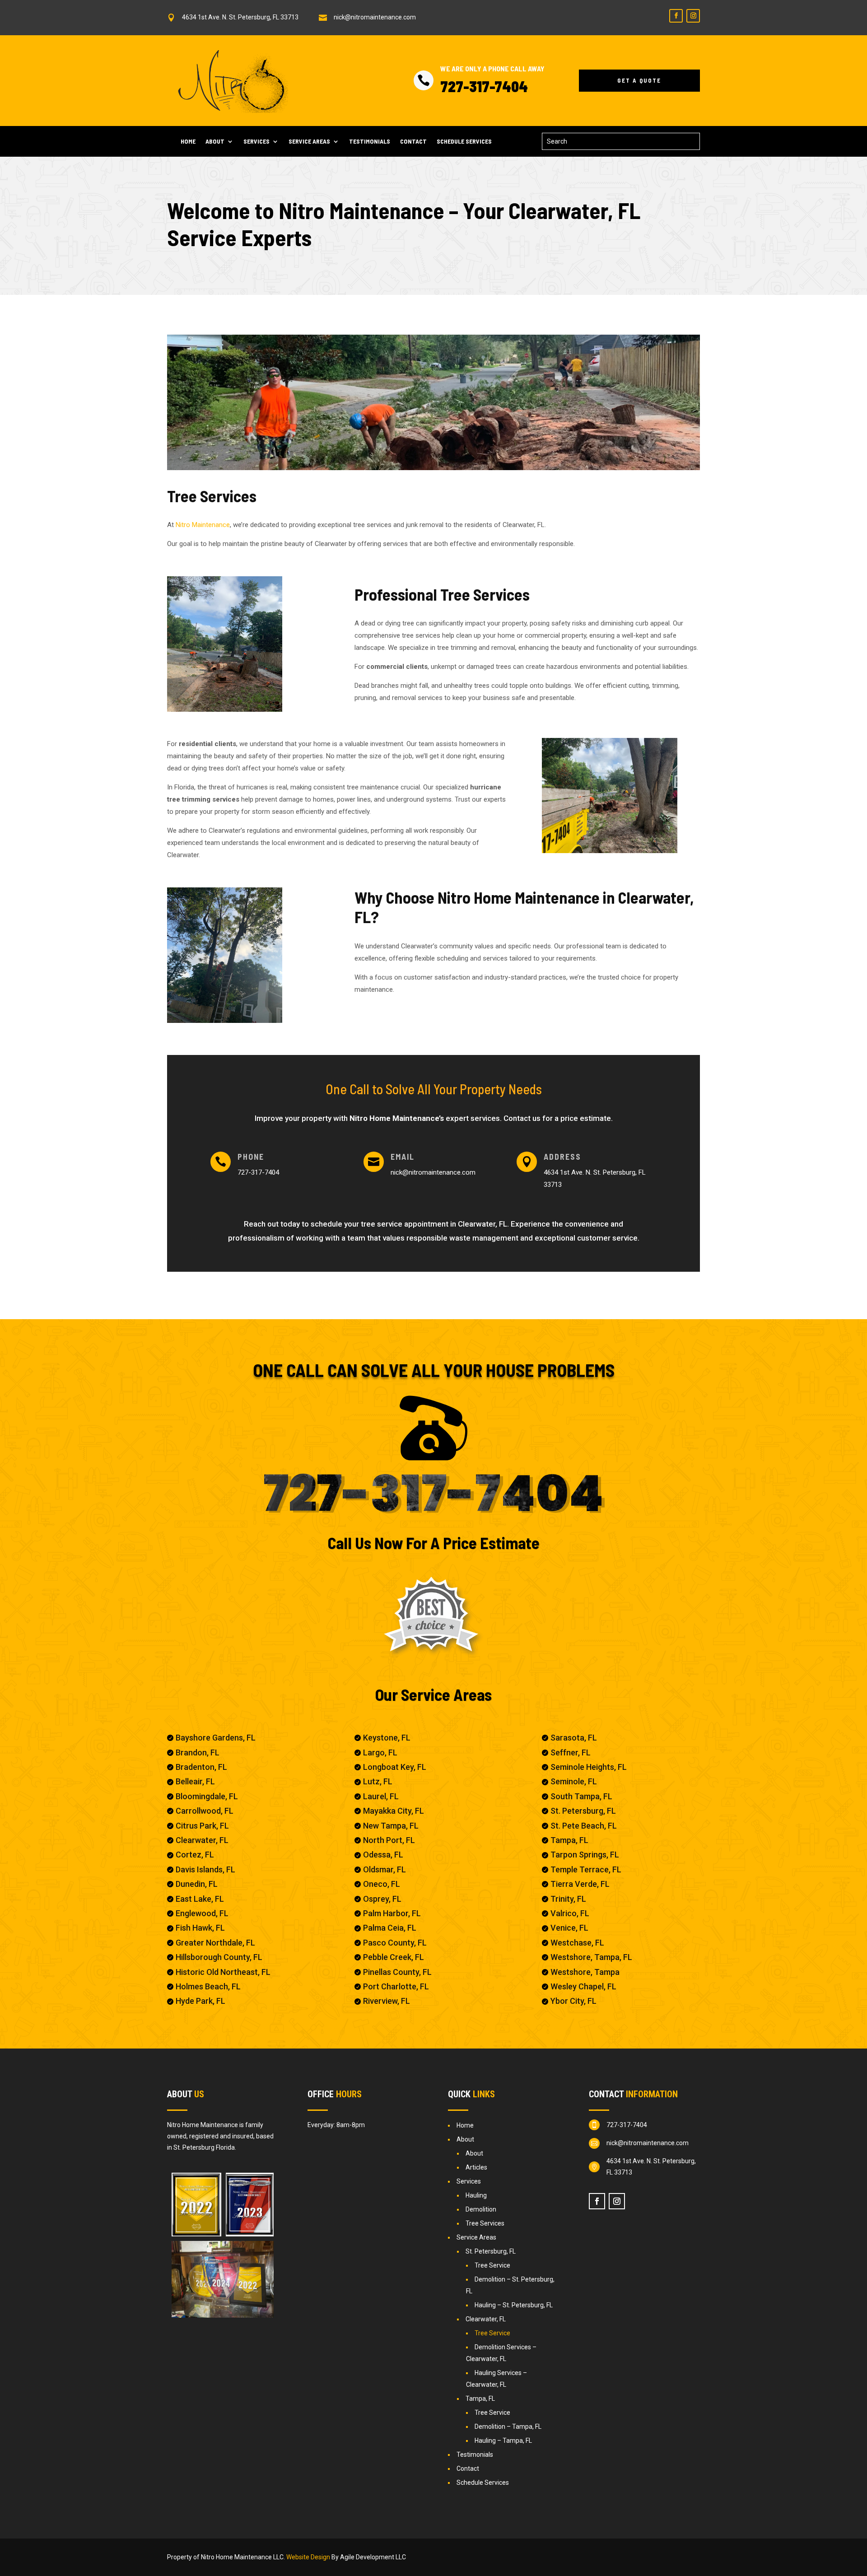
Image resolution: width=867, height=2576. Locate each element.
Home (188, 142)
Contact (413, 142)
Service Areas (309, 142)
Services (256, 142)
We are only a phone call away (492, 68)
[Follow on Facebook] (676, 16)
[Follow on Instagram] (693, 16)
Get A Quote (639, 80)
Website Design (308, 2557)
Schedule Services (464, 142)
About (215, 142)
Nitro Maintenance (203, 525)
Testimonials (370, 142)
